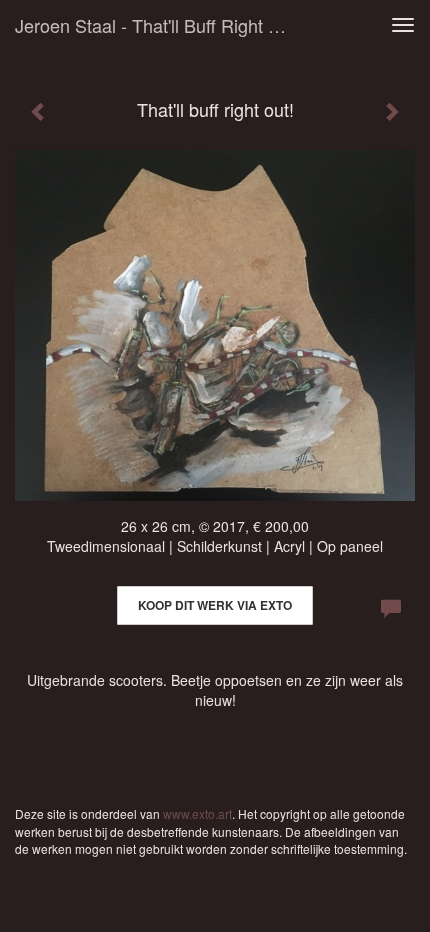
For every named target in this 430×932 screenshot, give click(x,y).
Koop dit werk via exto (215, 605)
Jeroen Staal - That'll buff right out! (158, 25)
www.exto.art (197, 813)
